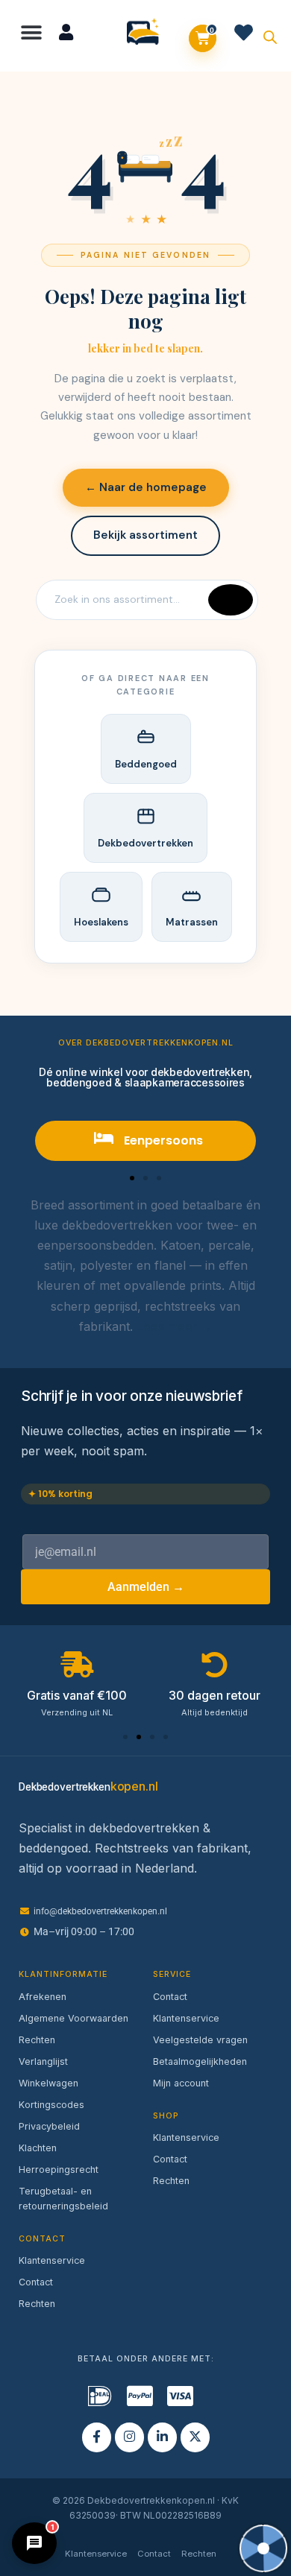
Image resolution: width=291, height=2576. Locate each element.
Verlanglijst (43, 2061)
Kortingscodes (51, 2105)
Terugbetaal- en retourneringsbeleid (63, 2199)
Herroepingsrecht (59, 2170)
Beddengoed (146, 764)
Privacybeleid (49, 2126)
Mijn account (181, 2083)
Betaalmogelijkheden (200, 2061)
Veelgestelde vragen (200, 2040)
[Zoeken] (231, 600)
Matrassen (192, 922)
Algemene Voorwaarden (73, 2018)
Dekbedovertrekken (145, 843)
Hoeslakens (101, 922)
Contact (36, 2282)
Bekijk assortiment (145, 535)
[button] (32, 32)
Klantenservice (52, 2260)
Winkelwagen (48, 2083)
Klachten (38, 2148)
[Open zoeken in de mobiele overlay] (270, 36)
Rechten (37, 2040)
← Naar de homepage (146, 487)
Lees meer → (174, 1326)
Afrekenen (43, 1997)
